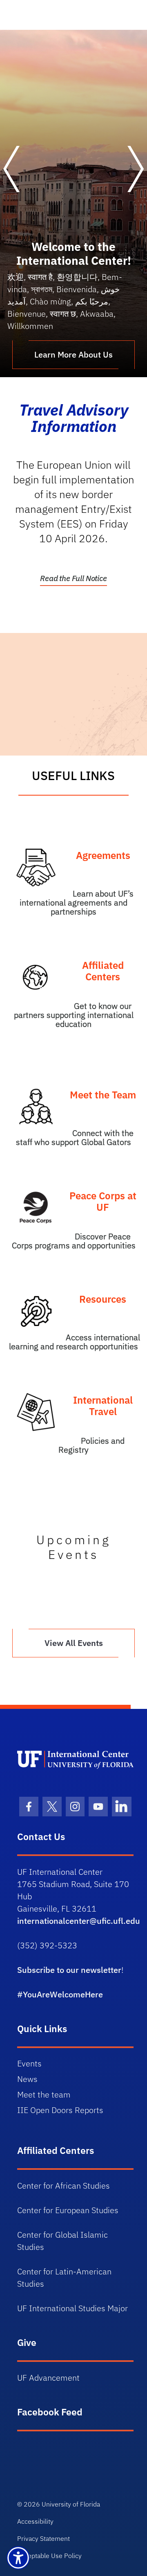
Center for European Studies (68, 2210)
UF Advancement (48, 2378)
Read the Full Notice (73, 578)
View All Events (74, 1643)
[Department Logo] (75, 1759)
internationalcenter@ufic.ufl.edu (79, 1921)
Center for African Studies (63, 2186)
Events (29, 2063)
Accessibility (35, 2521)
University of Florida (71, 2504)
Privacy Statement (43, 2538)
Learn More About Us (73, 354)
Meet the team (44, 2094)
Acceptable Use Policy (49, 2556)
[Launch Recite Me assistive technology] (18, 2558)
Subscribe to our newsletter (69, 1970)
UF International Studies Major (72, 2308)
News (27, 2079)
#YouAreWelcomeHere (60, 1994)
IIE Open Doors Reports (60, 2110)
